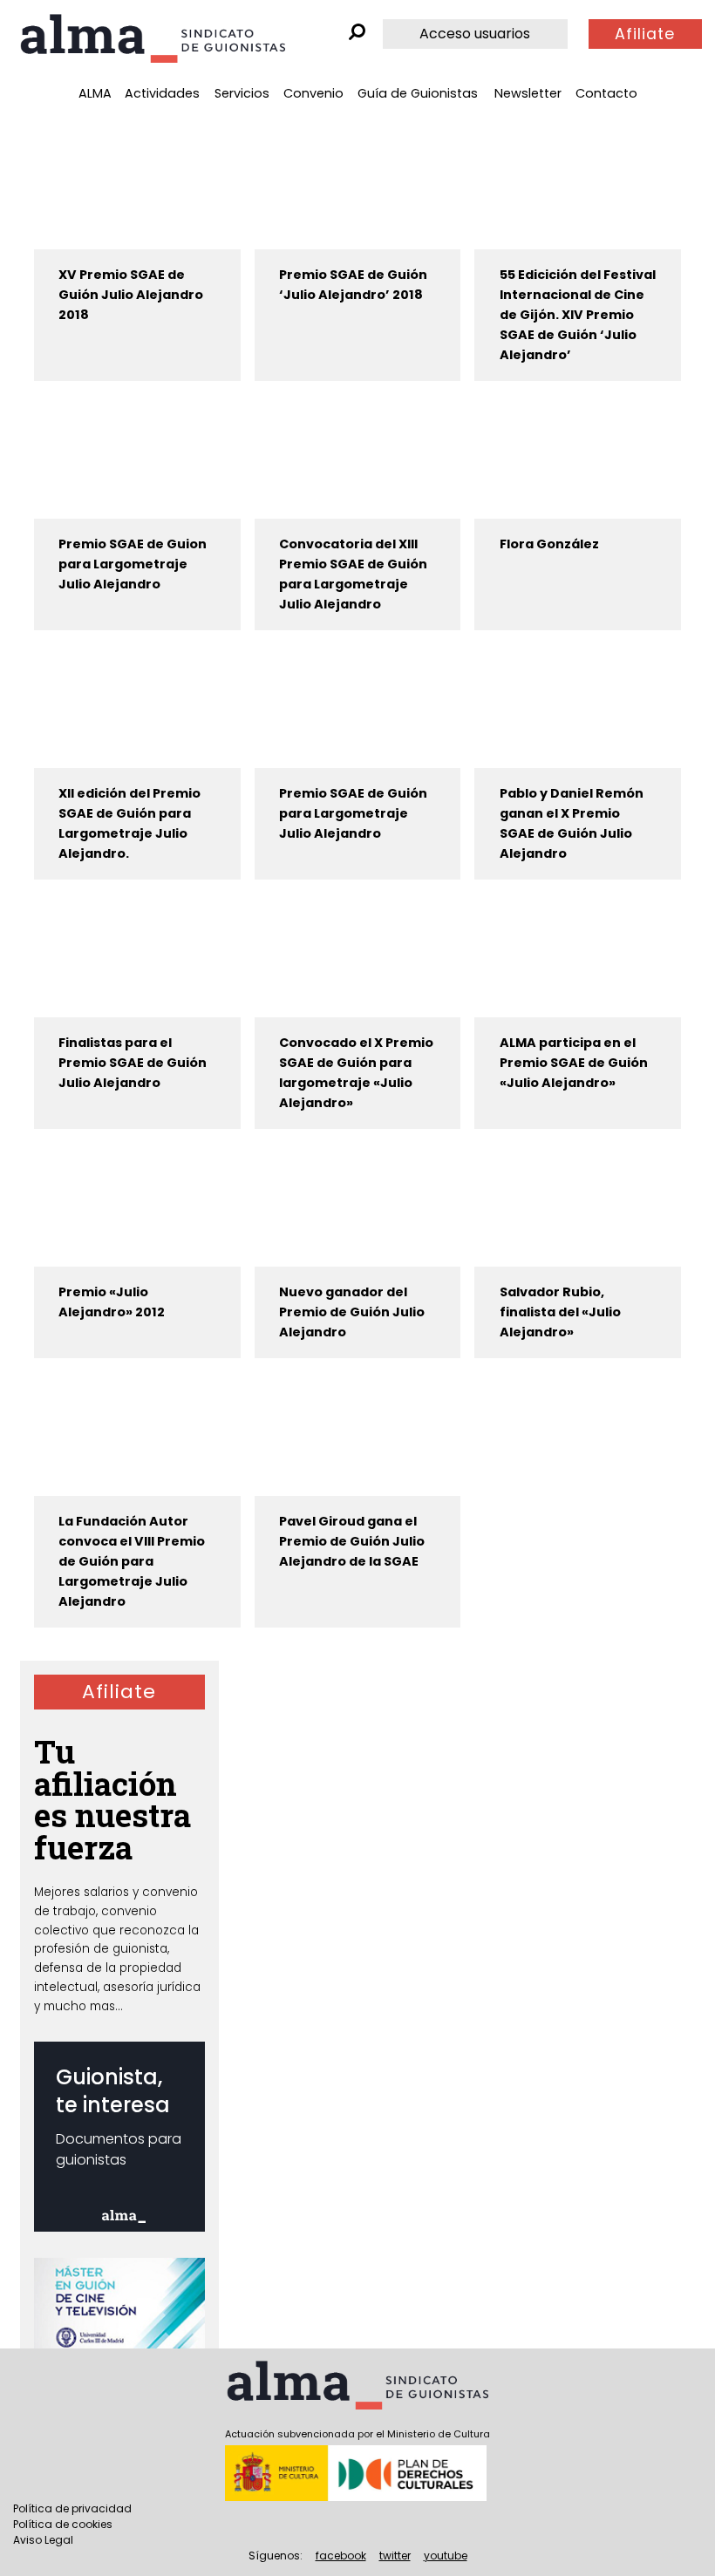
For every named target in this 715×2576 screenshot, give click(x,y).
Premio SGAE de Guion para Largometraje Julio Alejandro (133, 564)
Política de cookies (63, 2524)
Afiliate (645, 34)
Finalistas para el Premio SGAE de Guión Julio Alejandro (133, 1063)
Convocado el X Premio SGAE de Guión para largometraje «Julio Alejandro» (356, 1073)
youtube (446, 2556)
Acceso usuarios (475, 34)
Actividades (162, 93)
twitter (395, 2556)
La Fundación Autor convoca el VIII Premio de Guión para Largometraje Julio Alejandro (132, 1561)
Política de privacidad (72, 2508)
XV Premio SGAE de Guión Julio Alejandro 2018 (131, 295)
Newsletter (528, 93)
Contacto (606, 93)
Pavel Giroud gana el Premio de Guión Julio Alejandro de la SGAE (352, 1541)
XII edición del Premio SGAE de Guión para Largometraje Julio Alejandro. (129, 823)
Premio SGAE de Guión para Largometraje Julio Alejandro (353, 813)
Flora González (549, 544)
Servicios (242, 93)
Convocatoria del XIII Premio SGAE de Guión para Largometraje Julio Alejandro (353, 574)
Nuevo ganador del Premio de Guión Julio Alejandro (352, 1312)
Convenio (313, 93)
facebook (341, 2556)
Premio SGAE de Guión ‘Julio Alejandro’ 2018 (353, 285)
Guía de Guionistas (418, 93)
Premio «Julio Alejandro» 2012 (112, 1302)
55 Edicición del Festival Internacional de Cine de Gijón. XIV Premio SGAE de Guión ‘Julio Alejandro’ (578, 315)
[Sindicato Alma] (153, 38)
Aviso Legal (43, 2540)
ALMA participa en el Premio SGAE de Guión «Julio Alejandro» (574, 1063)
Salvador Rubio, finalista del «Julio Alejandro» (560, 1312)
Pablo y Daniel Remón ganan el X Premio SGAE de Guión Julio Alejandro (572, 823)
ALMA (95, 93)
